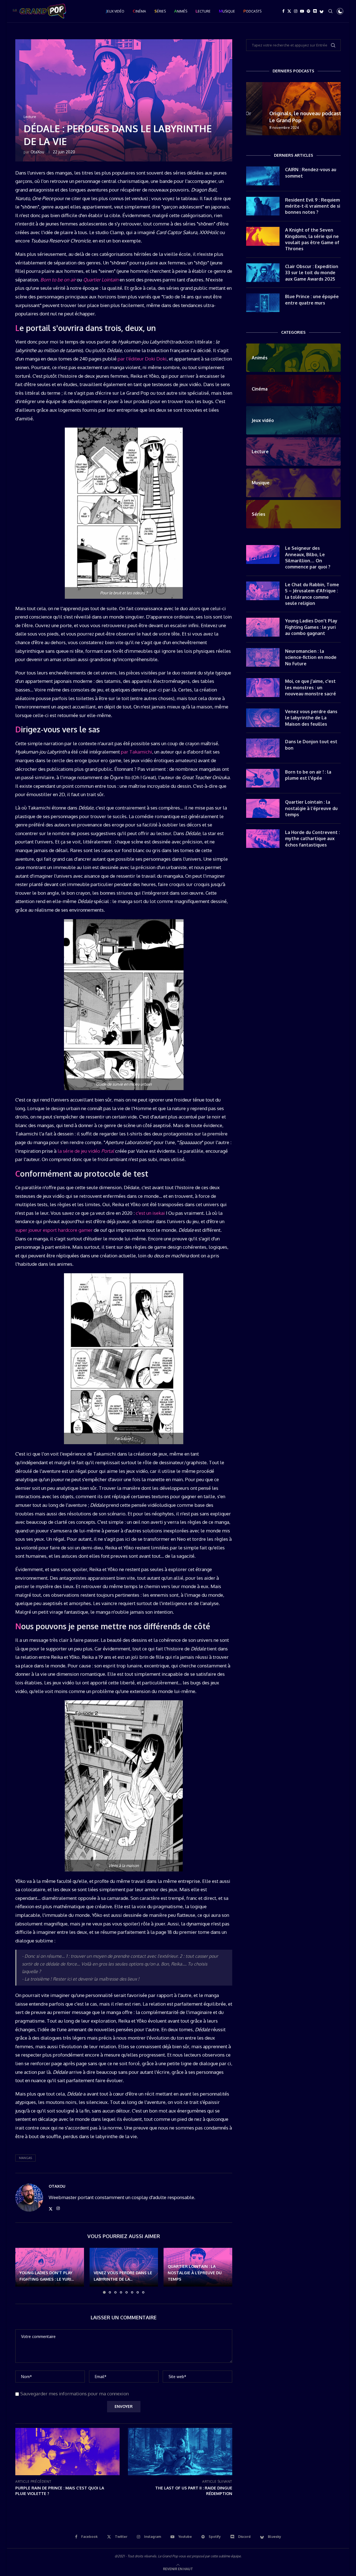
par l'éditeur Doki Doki (142, 359)
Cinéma (139, 11)
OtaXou (37, 152)
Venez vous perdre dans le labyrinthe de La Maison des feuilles (311, 718)
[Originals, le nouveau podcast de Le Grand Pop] (293, 109)
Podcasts (252, 11)
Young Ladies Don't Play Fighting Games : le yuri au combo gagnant (311, 627)
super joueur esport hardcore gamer (54, 1230)
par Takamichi (137, 752)
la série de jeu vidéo (86, 1151)
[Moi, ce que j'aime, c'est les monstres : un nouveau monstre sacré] (263, 688)
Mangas (25, 2158)
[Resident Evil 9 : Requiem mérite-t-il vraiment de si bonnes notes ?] (263, 206)
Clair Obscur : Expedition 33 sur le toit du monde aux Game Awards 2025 (312, 273)
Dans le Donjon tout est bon (311, 745)
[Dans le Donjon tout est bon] (263, 748)
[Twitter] (289, 11)
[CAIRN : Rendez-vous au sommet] (263, 176)
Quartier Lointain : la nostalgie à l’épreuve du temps (195, 2273)
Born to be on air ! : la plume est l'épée (308, 775)
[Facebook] (283, 11)
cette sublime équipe (226, 2556)
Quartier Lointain (101, 280)
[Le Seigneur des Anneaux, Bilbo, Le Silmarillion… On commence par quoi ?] (263, 555)
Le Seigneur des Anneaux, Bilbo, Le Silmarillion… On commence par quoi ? (308, 557)
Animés (181, 11)
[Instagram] (296, 11)
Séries (160, 11)
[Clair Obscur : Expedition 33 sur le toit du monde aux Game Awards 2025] (263, 273)
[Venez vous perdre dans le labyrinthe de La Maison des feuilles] (263, 718)
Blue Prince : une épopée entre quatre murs (312, 300)
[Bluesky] (322, 11)
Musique (227, 11)
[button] (23, 2271)
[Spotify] (308, 11)
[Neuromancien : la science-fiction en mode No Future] (263, 658)
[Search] (330, 11)
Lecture (203, 11)
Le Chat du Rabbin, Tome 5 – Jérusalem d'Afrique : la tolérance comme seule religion (312, 594)
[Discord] (315, 11)
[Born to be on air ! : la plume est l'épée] (263, 778)
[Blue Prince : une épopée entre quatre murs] (263, 303)
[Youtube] (302, 11)
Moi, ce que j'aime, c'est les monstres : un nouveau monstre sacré (311, 687)
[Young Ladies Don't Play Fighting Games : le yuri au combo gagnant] (263, 627)
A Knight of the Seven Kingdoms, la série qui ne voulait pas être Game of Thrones (312, 239)
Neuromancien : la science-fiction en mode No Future (311, 657)
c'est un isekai (150, 1213)
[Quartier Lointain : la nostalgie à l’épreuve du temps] (263, 808)
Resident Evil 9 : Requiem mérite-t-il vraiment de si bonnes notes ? (313, 206)
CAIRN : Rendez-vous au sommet (311, 173)
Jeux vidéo (115, 11)
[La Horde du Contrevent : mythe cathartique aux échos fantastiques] (263, 839)
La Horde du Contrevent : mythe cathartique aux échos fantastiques (312, 839)
